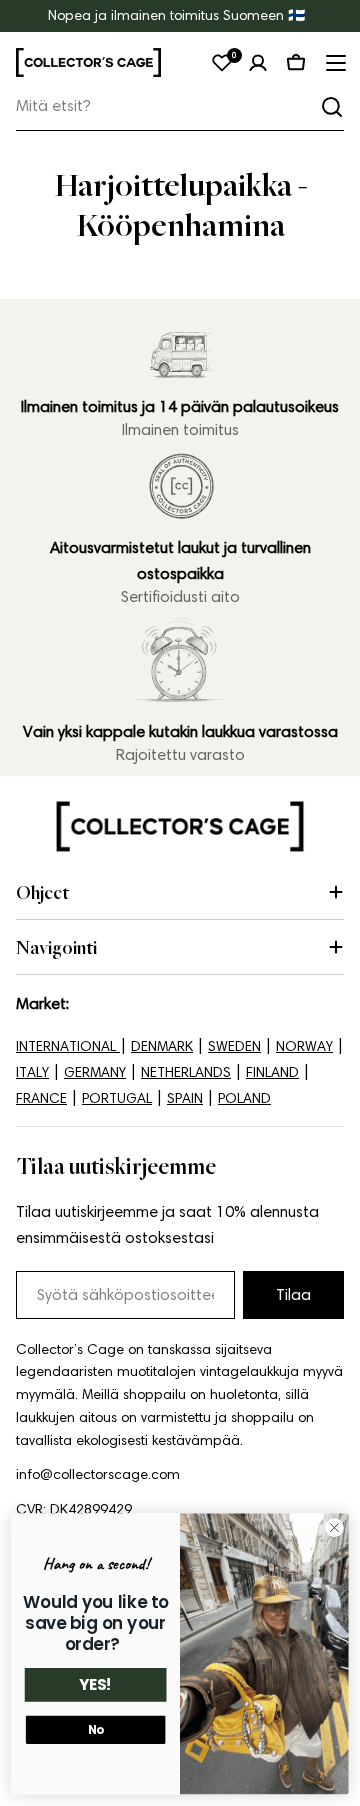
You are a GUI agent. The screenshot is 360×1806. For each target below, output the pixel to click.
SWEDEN (234, 1046)
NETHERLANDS (186, 1072)
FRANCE (41, 1098)
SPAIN (185, 1098)
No (96, 1730)
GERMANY (95, 1072)
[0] (222, 63)
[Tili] (258, 63)
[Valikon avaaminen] (334, 63)
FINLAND (272, 1072)
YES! (96, 1685)
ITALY (32, 1072)
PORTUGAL (117, 1098)
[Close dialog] (335, 1528)
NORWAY (304, 1046)
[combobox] (180, 106)
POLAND (244, 1098)
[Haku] (332, 107)
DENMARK (162, 1046)
